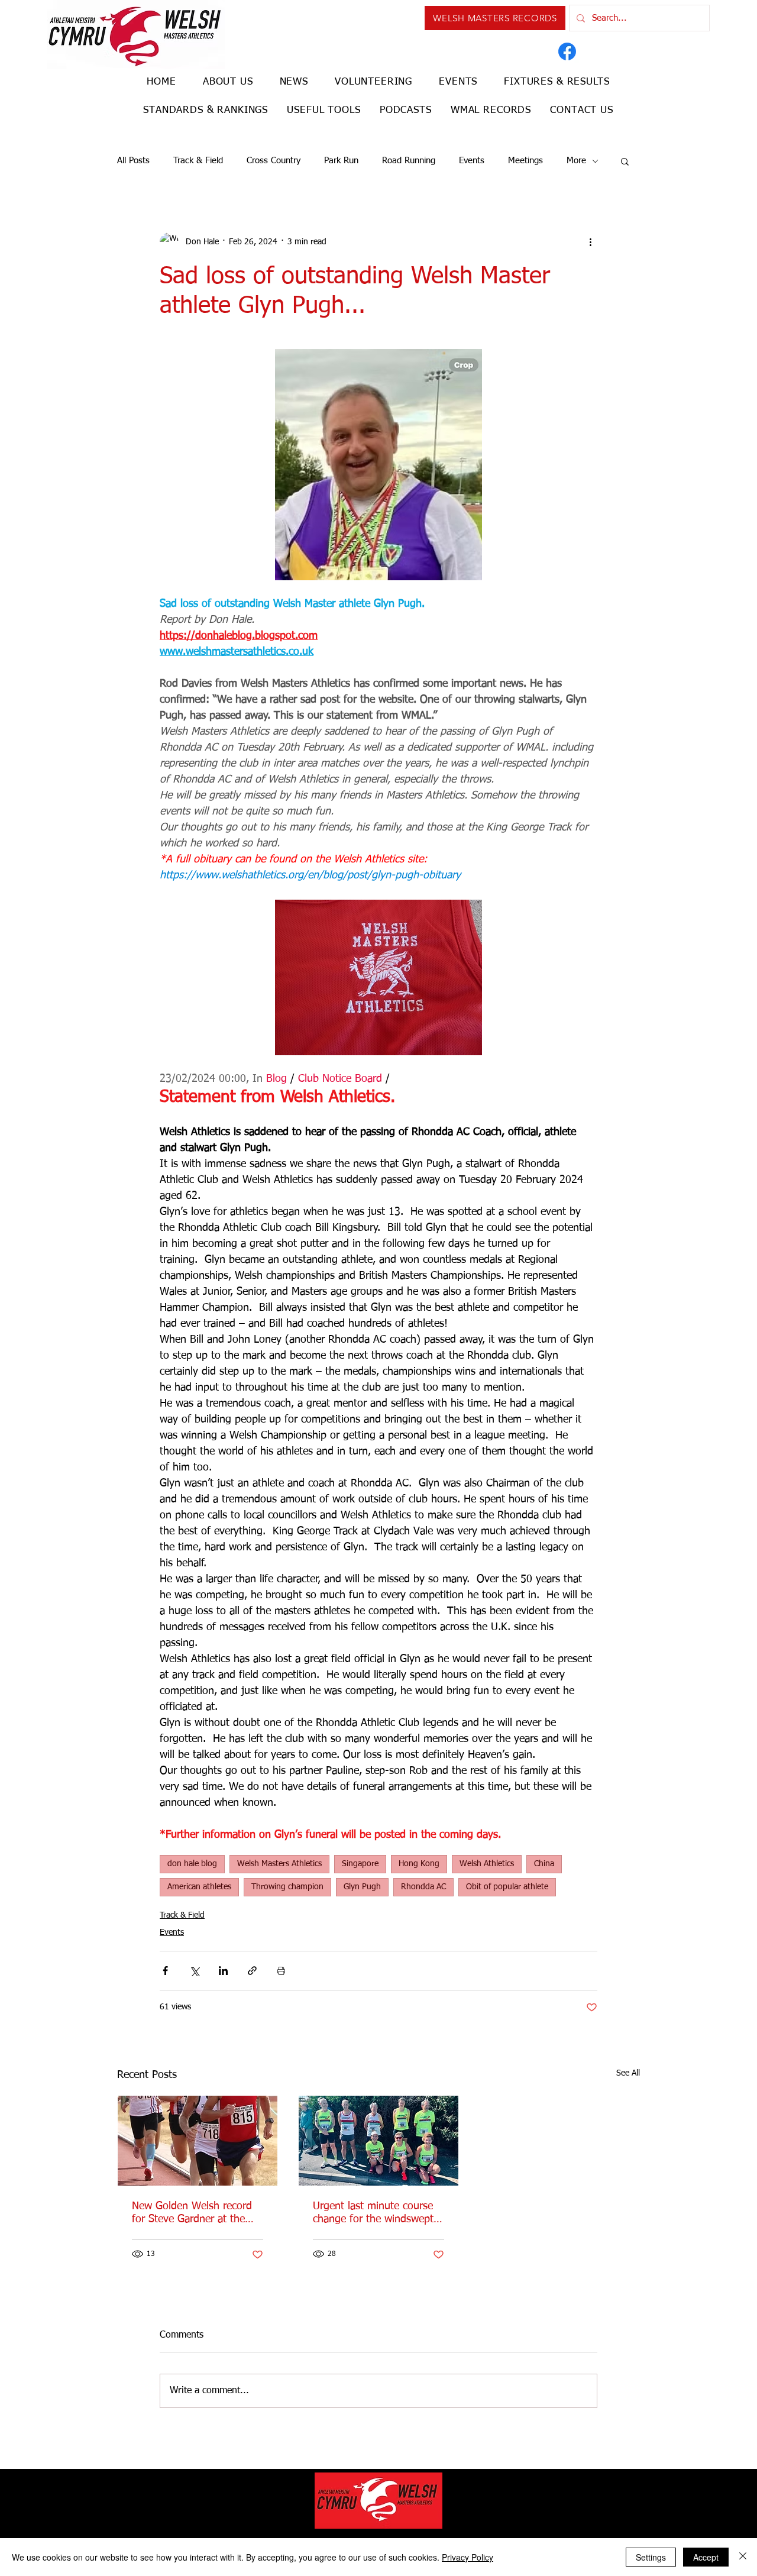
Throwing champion (287, 1887)
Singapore (360, 1864)
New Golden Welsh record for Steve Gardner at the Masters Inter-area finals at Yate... (195, 2213)
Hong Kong (419, 1864)
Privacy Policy (468, 2557)
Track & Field (198, 161)
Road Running (409, 161)
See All (628, 2073)
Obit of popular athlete (507, 1887)
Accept (706, 2557)
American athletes (199, 1887)
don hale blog (192, 1864)
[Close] (743, 2557)
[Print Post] (281, 1971)
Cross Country (274, 161)
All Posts (133, 161)
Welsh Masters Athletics (279, 1864)
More (576, 161)
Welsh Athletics (487, 1864)
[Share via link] (252, 1971)
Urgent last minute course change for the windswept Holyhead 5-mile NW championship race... (373, 2213)
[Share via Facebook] (165, 1971)
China (544, 1864)
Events (472, 161)
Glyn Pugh (362, 1887)
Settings (651, 2557)
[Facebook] (567, 51)
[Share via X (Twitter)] (194, 1971)
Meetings (525, 161)
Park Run (341, 161)
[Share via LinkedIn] (223, 1971)
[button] (625, 161)
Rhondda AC (423, 1887)
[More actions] (590, 242)
